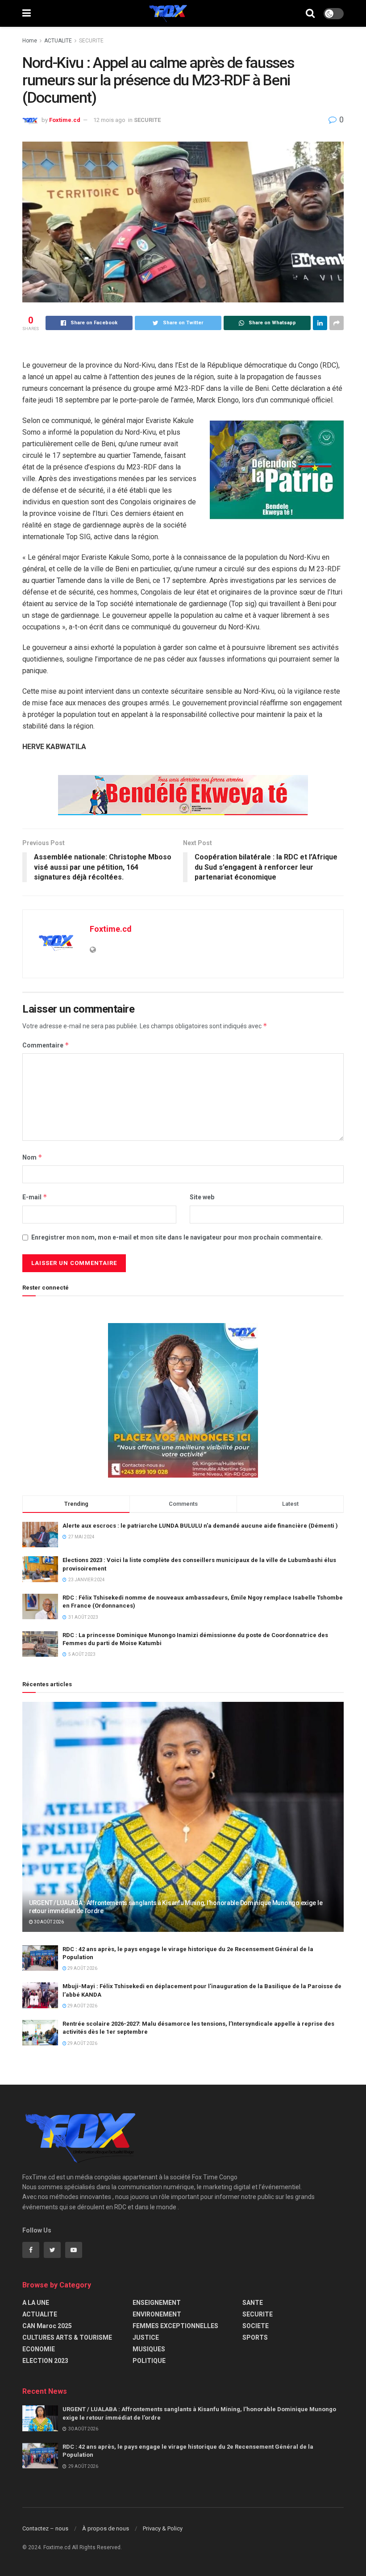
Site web (202, 1197)
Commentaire (46, 1045)
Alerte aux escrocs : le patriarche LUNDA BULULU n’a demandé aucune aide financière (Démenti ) (200, 1526)
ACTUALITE (58, 41)
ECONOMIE (39, 2349)
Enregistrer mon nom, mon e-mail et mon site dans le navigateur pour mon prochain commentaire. (177, 1237)
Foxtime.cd (65, 120)
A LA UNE (36, 2303)
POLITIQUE (149, 2361)
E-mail (35, 1197)
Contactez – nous (45, 2528)
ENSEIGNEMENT (157, 2303)
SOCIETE (256, 2326)
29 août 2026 (82, 1968)
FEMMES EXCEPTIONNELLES (175, 2326)
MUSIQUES (149, 2349)
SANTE (253, 2303)
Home (30, 41)
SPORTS (255, 2337)
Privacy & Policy (163, 2528)
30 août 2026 (48, 1922)
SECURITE (91, 41)
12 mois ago (109, 120)
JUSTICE (146, 2337)
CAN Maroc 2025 (47, 2326)
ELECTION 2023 (45, 2361)
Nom (32, 1157)
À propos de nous (106, 2528)
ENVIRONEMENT (157, 2314)
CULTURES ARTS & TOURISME (67, 2337)
